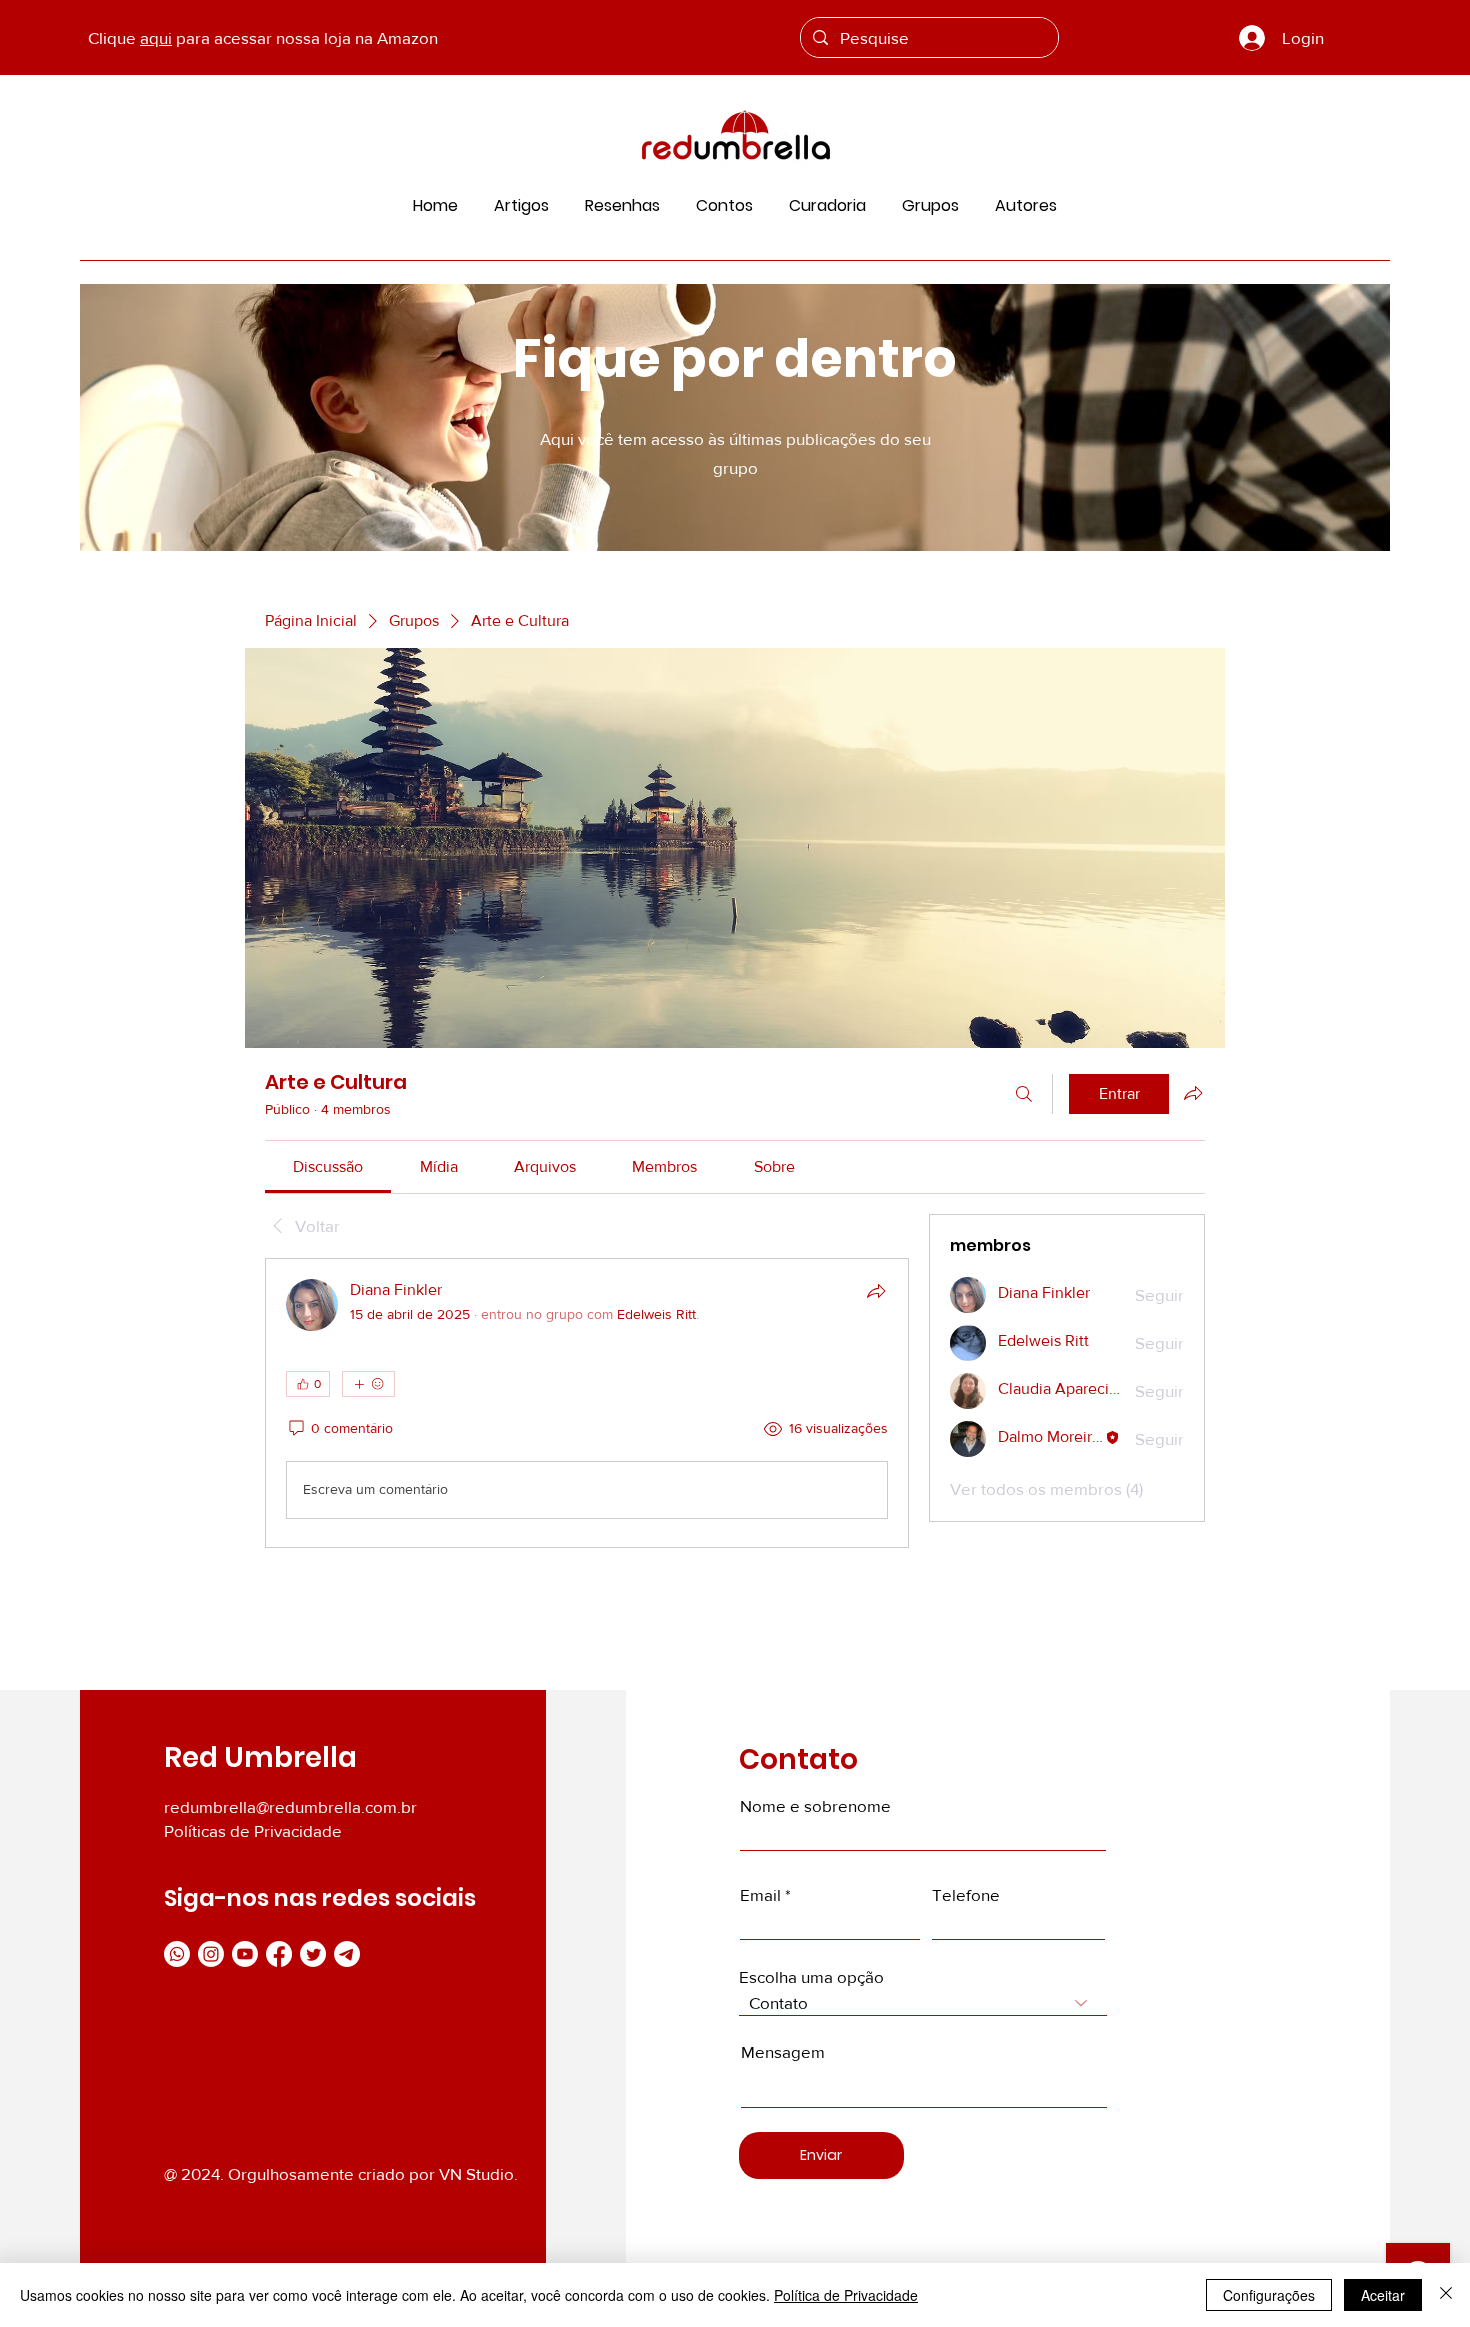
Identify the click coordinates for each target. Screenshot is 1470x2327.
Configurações (1269, 2295)
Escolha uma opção (811, 1976)
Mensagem (783, 2051)
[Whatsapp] (177, 1954)
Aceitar (1383, 2295)
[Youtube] (245, 1954)
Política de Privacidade (846, 2295)
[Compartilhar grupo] (1193, 1093)
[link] (328, 1166)
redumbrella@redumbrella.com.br (290, 1806)
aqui (156, 37)
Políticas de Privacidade (253, 1830)
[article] (587, 1403)
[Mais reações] (368, 1384)
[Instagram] (211, 1954)
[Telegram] (347, 1954)
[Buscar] (1024, 1094)
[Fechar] (1446, 2295)
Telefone (966, 1894)
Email (760, 1894)
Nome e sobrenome (815, 1805)
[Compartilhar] (876, 1291)
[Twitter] (313, 1954)
